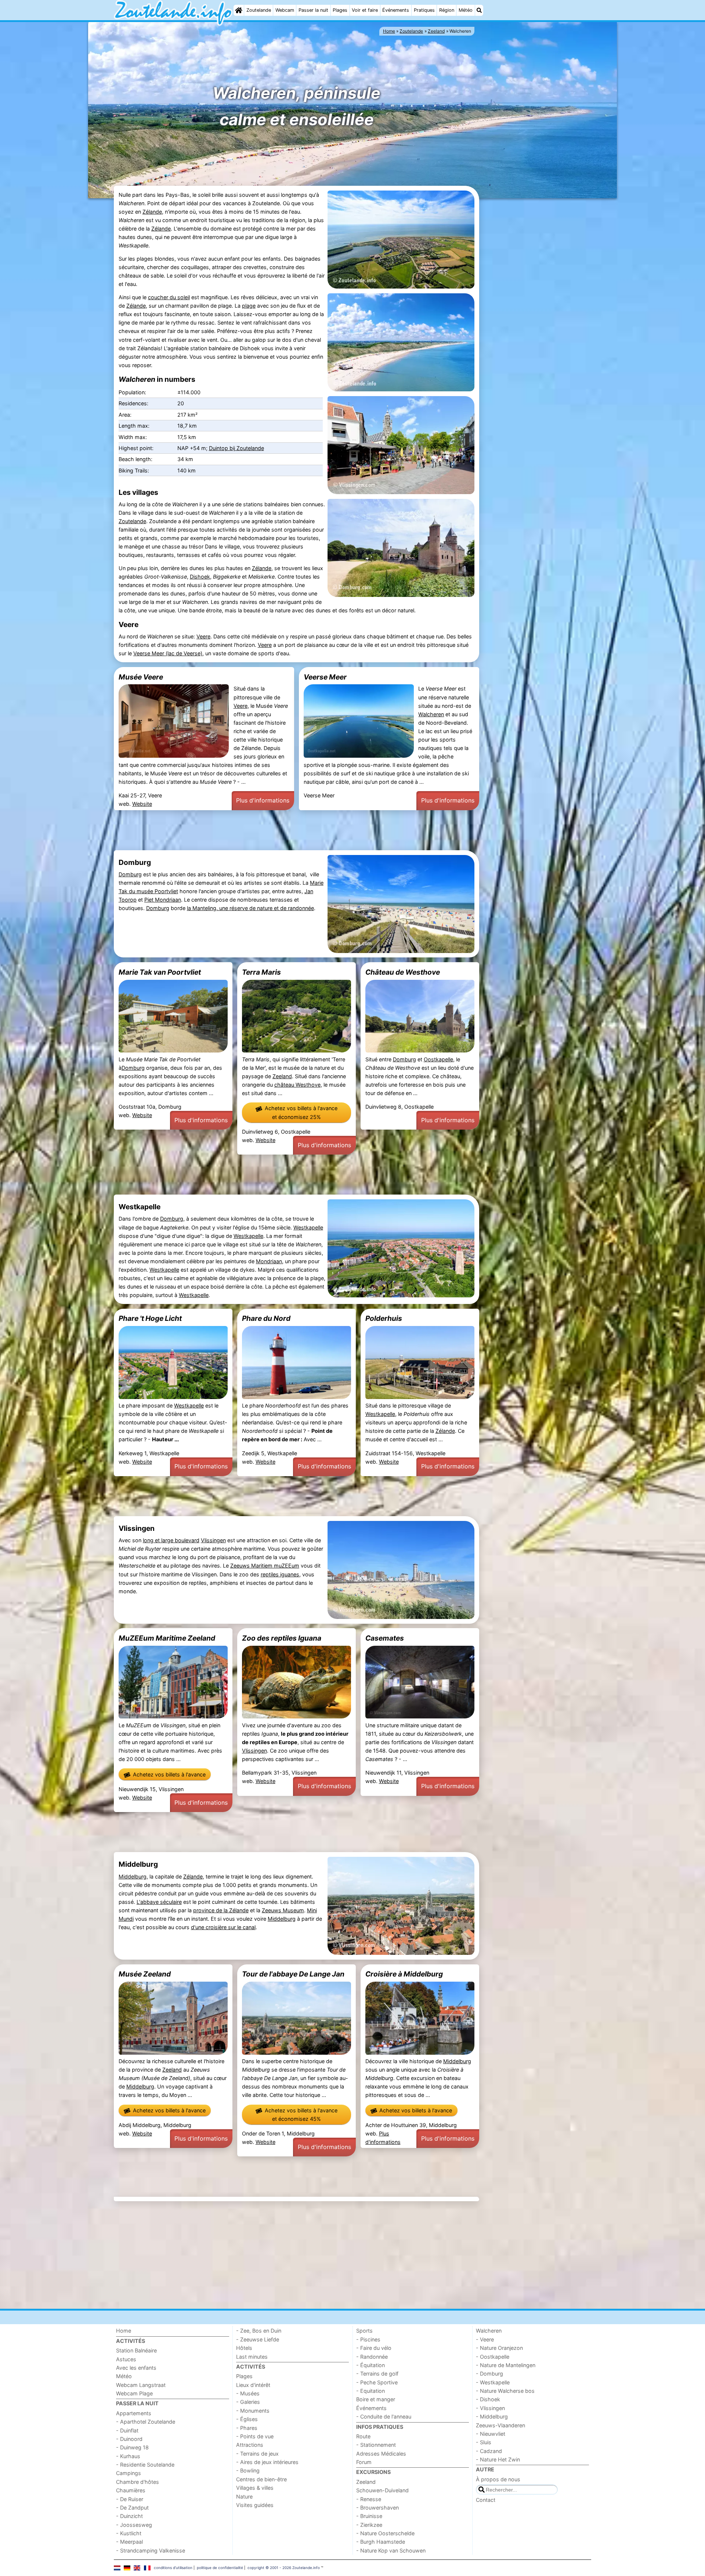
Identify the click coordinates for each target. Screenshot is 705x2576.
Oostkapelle (438, 1059)
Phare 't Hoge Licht (150, 1318)
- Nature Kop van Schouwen (391, 2550)
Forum (364, 2462)
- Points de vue (255, 2436)
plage (249, 306)
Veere (203, 636)
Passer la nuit (313, 10)
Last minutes (252, 2357)
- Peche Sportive (377, 2382)
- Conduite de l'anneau (384, 2416)
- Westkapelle (493, 2382)
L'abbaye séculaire (159, 1902)
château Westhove (297, 1085)
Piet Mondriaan (163, 900)
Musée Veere (141, 677)
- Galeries (248, 2402)
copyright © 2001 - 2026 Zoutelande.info (284, 2568)
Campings (129, 2473)
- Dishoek (488, 2399)
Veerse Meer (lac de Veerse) (168, 653)
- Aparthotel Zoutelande (146, 2422)
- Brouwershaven (377, 2508)
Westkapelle (308, 1227)
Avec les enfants (136, 2368)
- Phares (247, 2428)
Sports (364, 2331)
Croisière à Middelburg (404, 1974)
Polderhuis (384, 1318)
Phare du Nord (266, 1318)
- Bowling (248, 2470)
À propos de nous (498, 2479)
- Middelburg (492, 2416)
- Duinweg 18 (132, 2447)
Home (124, 2331)
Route (363, 2436)
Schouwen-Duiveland (382, 2490)
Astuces (126, 2359)
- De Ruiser (130, 2499)
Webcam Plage (134, 2393)
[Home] (239, 10)
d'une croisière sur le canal (223, 1927)
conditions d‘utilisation (173, 2568)
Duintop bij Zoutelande (236, 448)
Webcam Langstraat (141, 2385)
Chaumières (131, 2490)
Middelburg (133, 1876)
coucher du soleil (169, 297)
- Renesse (369, 2499)
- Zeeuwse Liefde (258, 2339)
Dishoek (200, 577)
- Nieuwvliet (491, 2434)
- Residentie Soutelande (145, 2465)
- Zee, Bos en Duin (259, 2331)
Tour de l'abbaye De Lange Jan (293, 1974)
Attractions (250, 2445)
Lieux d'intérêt (253, 2385)
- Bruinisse (369, 2516)
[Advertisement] (536, 313)
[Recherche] (479, 10)
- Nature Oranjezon (499, 2348)
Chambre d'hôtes (138, 2482)
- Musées (248, 2393)
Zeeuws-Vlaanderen (500, 2425)
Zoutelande (259, 10)
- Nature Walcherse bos (505, 2391)
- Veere (485, 2339)
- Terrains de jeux (257, 2454)
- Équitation (370, 2365)
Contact (486, 2500)
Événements (396, 10)
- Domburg (489, 2374)
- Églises (247, 2419)
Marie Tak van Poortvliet (160, 972)
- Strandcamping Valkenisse (151, 2550)
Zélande (152, 212)
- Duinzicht (129, 2516)
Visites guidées (255, 2505)
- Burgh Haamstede (381, 2542)
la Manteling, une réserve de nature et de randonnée (250, 908)
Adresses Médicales (381, 2454)
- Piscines (368, 2339)
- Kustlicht (129, 2533)
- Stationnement (376, 2445)
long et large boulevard (171, 1540)
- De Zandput (132, 2508)
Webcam (285, 10)
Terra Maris (261, 972)
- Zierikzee (369, 2525)
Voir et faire (365, 10)
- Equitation (370, 2391)
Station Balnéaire (136, 2350)
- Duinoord (129, 2439)
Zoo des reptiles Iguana (282, 1638)
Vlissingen (213, 1540)
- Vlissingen (490, 2408)
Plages (340, 10)
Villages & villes (255, 2488)
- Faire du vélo (374, 2348)
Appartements (134, 2413)
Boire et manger (376, 2399)
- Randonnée (372, 2357)
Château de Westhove (403, 972)
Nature (244, 2497)
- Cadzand (489, 2451)
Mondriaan (269, 1261)
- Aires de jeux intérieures (267, 2462)
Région (447, 10)
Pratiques (424, 10)
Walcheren (431, 714)
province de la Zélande (221, 1910)
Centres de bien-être (261, 2479)
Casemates (385, 1638)
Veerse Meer (325, 677)
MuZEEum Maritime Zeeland (167, 1638)
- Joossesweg (134, 2525)
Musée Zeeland (145, 1974)
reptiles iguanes (280, 1574)
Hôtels (244, 2348)
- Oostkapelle (493, 2357)
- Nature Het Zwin (498, 2459)
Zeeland (282, 1076)
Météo (466, 10)
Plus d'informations (263, 800)
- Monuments (253, 2411)
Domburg (130, 874)
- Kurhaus (128, 2456)
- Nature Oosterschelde (385, 2533)
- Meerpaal (129, 2542)
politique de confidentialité (220, 2568)
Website (142, 804)
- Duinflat (127, 2430)
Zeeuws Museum (283, 1910)
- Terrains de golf (377, 2374)
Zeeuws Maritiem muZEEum (265, 1566)
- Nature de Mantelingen (506, 2365)
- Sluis (484, 2442)
